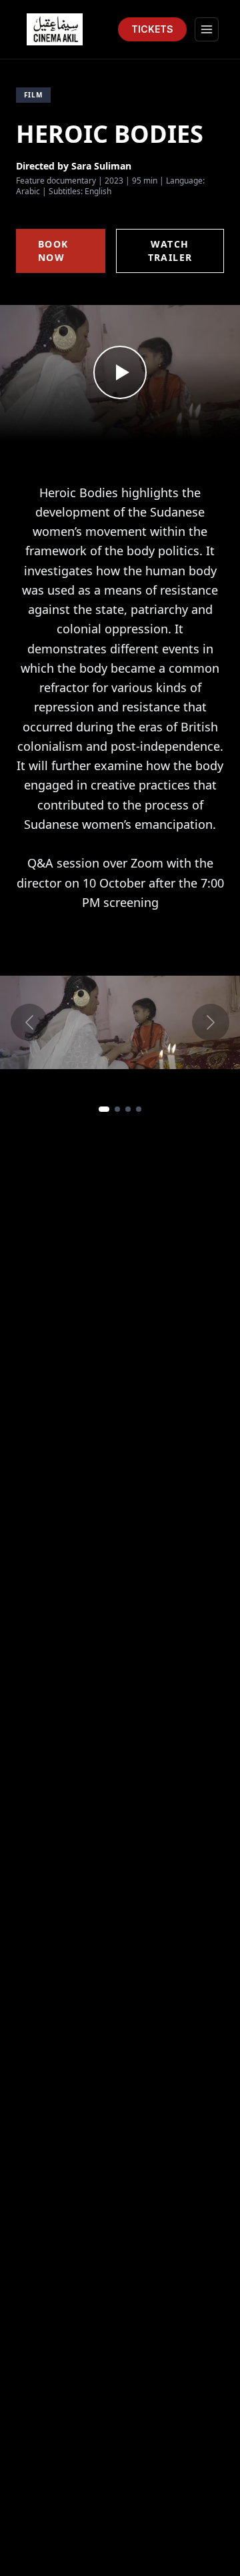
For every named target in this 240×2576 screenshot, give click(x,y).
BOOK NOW (53, 251)
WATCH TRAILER (170, 251)
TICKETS (152, 29)
